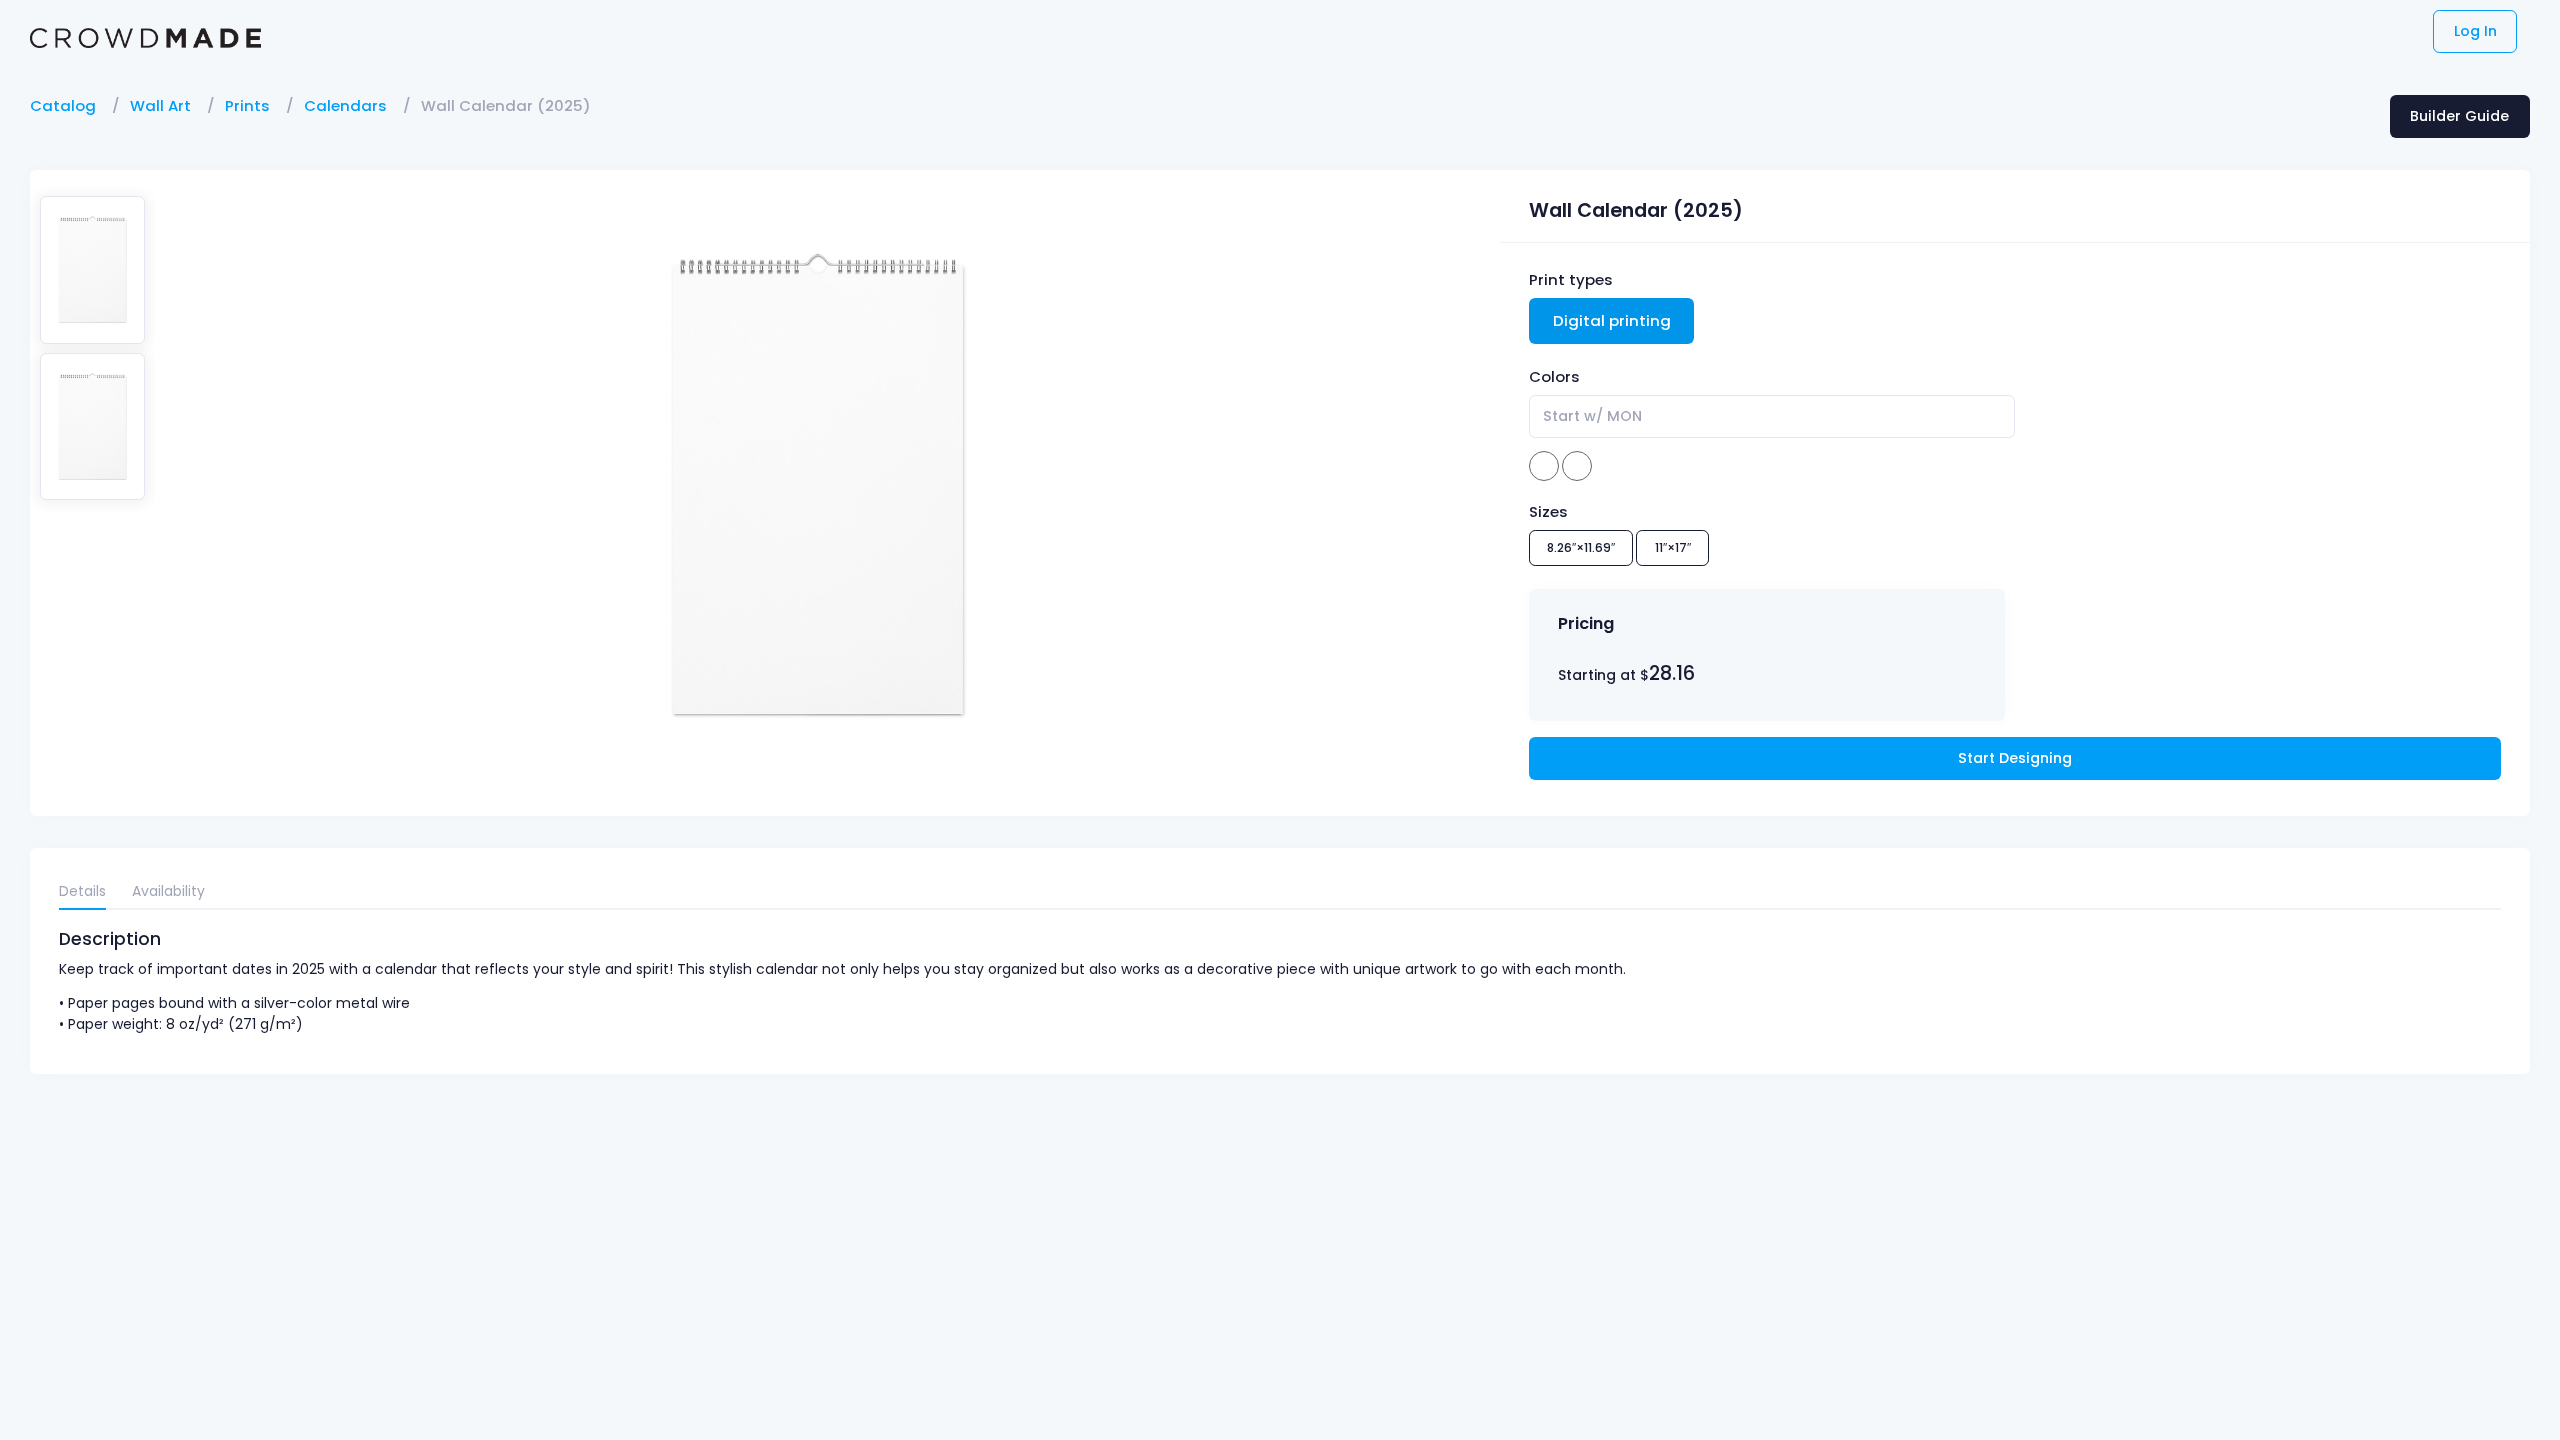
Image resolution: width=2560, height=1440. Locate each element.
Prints (247, 105)
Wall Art (160, 105)
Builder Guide (2459, 116)
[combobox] (1772, 416)
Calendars (345, 105)
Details (82, 891)
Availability (168, 891)
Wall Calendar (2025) (506, 105)
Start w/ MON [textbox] (1592, 416)
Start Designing (2015, 758)
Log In (2475, 31)
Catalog (63, 105)
